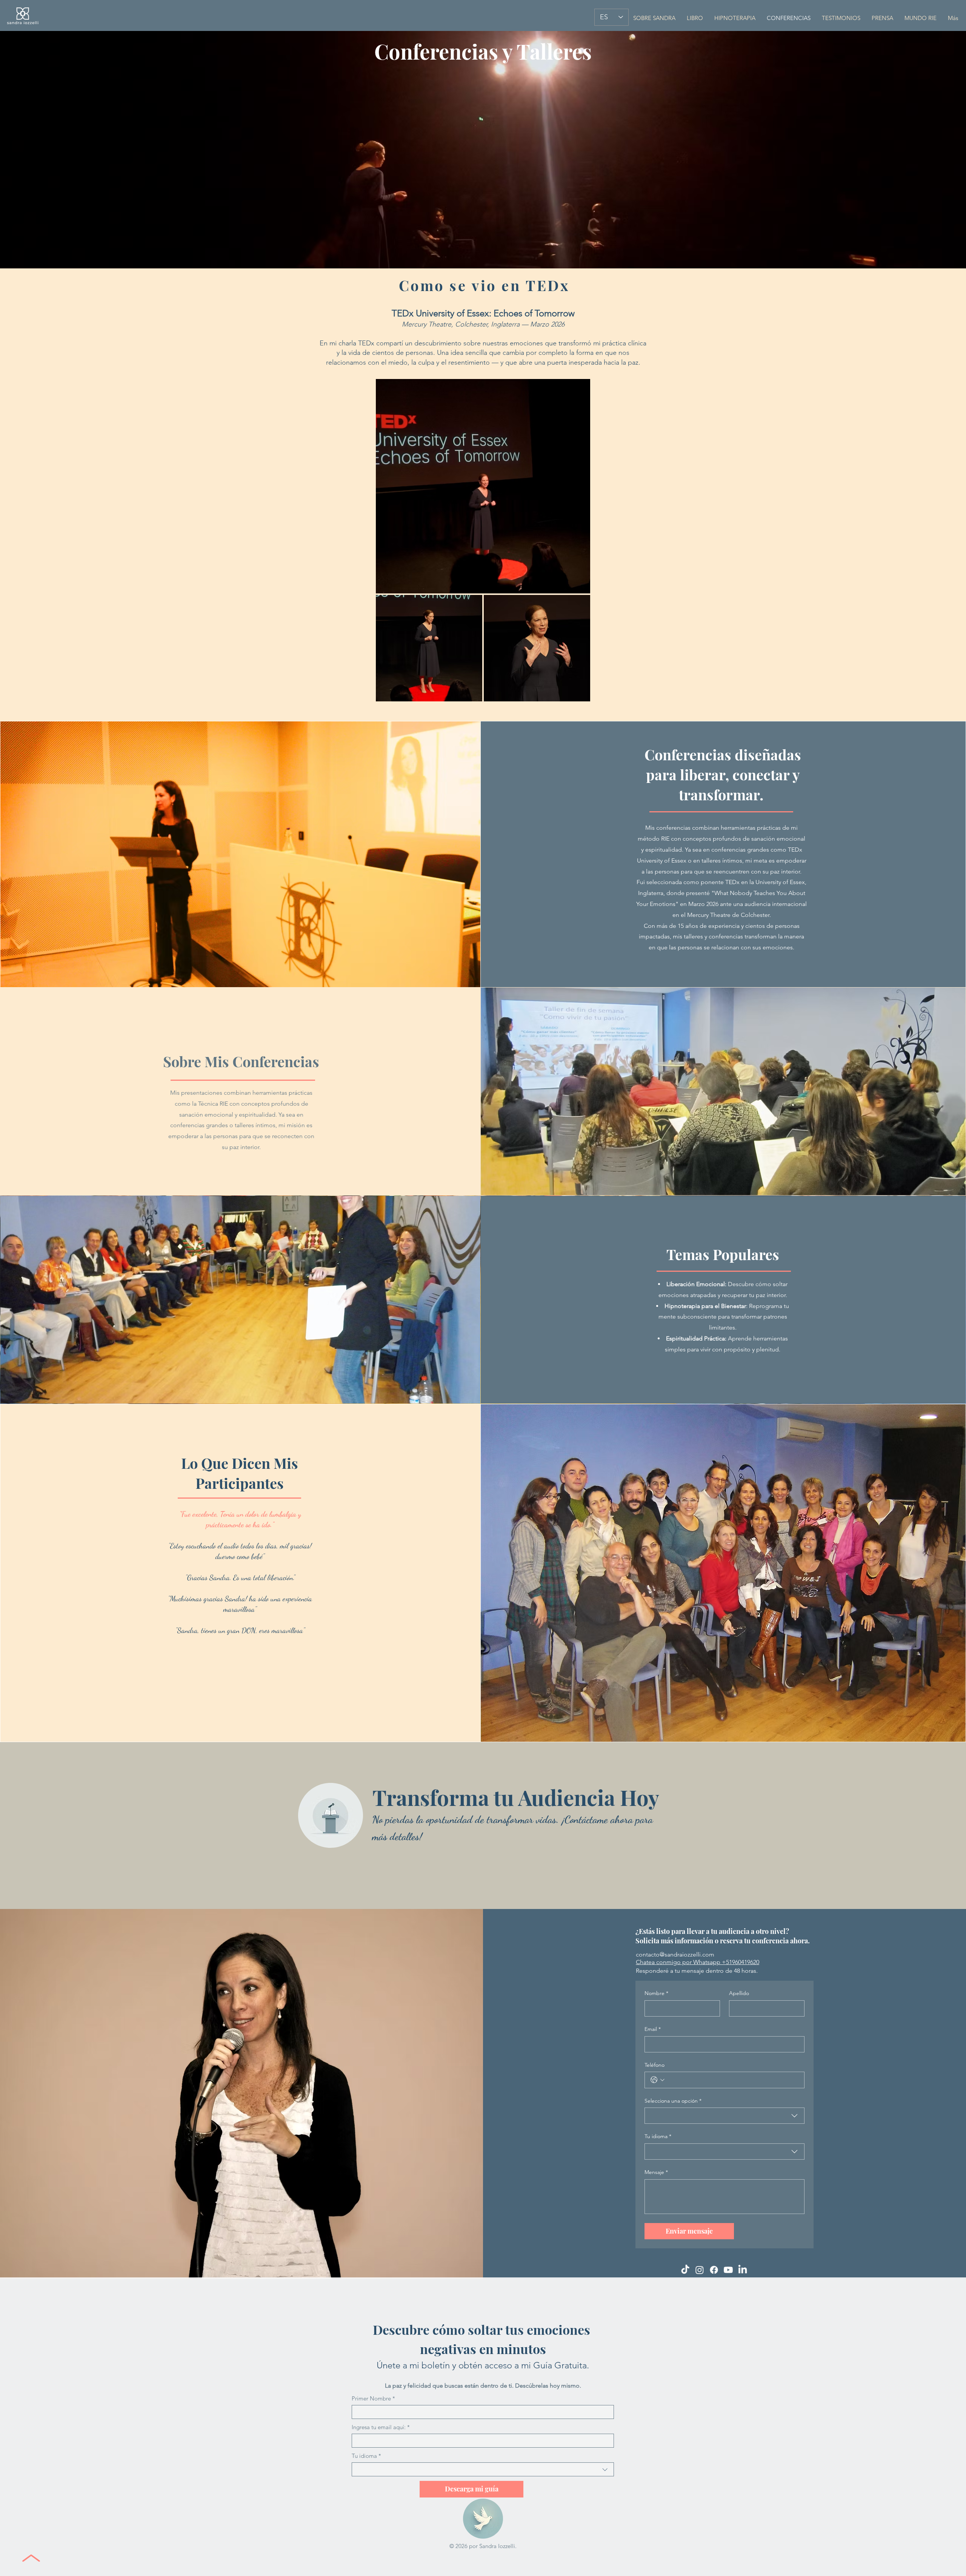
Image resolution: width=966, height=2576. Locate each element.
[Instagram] (700, 2270)
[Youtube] (728, 2270)
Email (653, 2029)
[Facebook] (714, 2270)
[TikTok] (685, 2270)
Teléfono (655, 2065)
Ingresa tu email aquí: (381, 2427)
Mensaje (656, 2172)
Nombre (656, 1993)
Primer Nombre (373, 2398)
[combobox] (724, 2116)
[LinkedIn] (743, 2270)
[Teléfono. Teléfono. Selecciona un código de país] (658, 2080)
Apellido (739, 1993)
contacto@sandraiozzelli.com (675, 1954)
